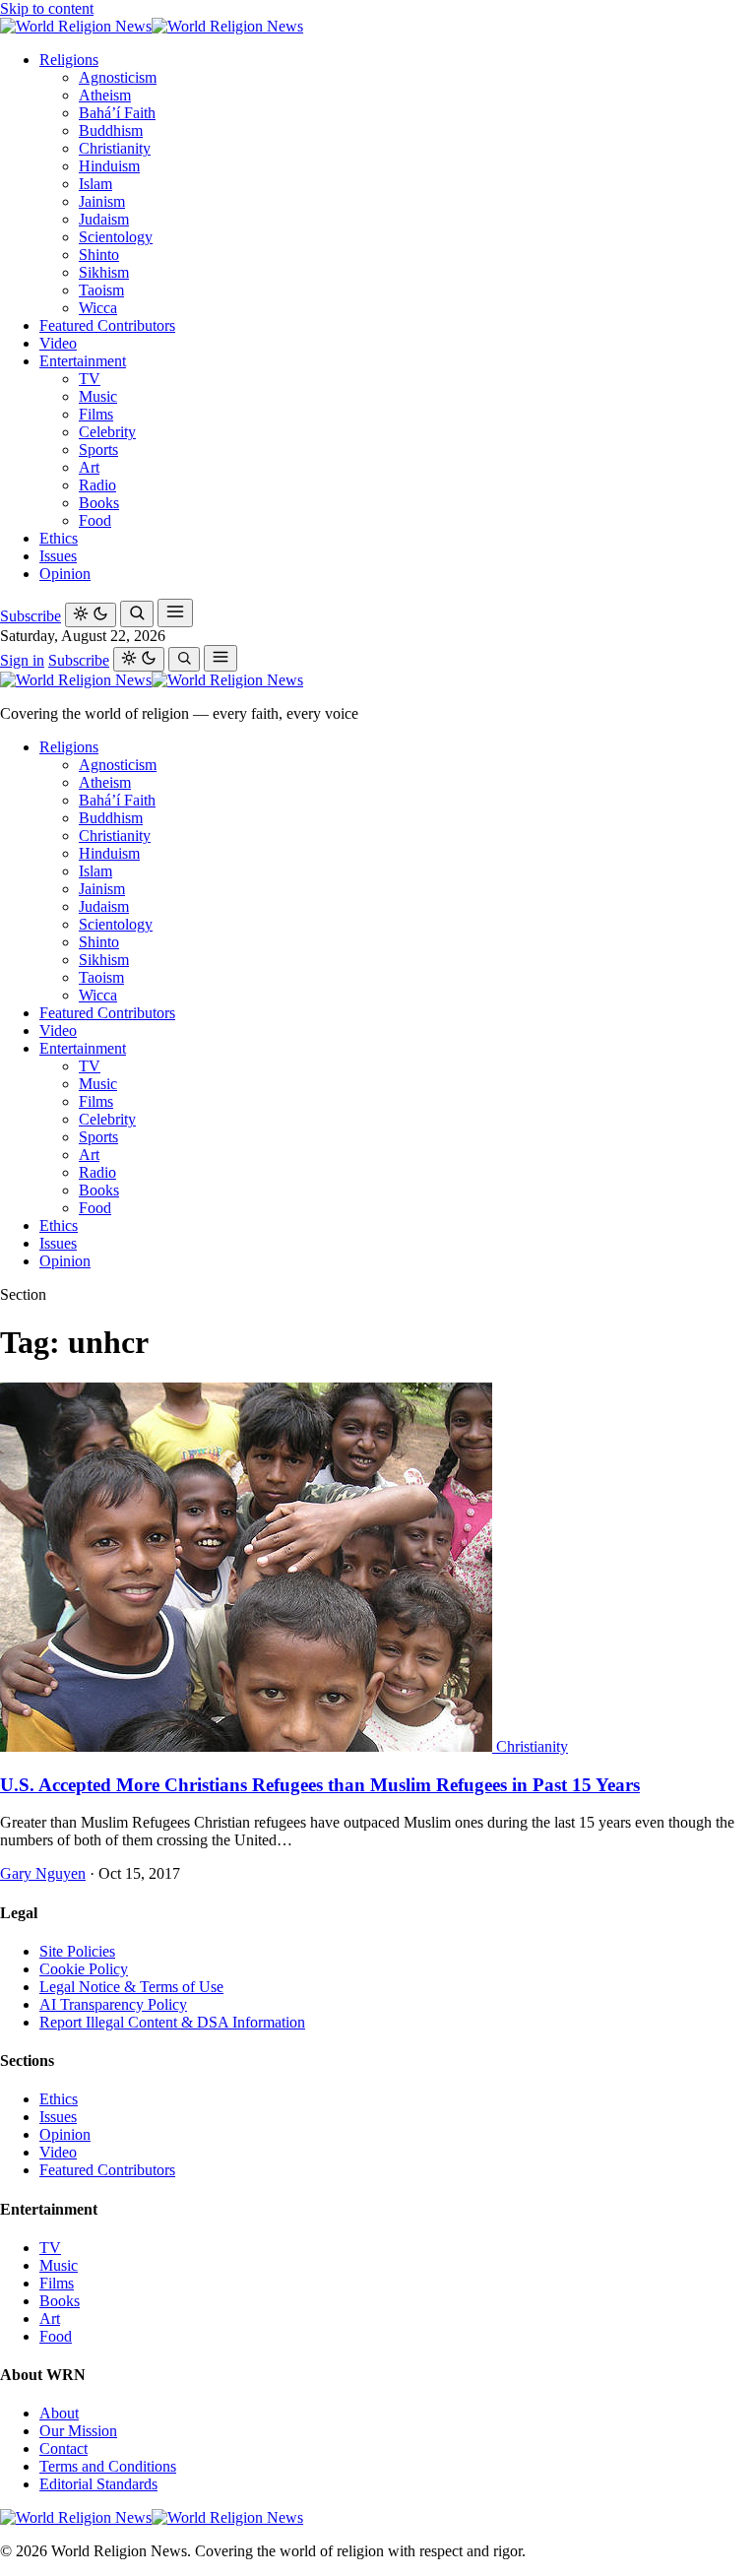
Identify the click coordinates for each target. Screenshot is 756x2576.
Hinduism (109, 166)
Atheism (105, 95)
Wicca (98, 308)
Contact (63, 2448)
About (59, 2413)
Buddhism (111, 130)
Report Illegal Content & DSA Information (172, 2022)
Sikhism (104, 272)
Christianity (115, 148)
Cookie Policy (84, 1969)
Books (99, 503)
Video (58, 343)
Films (96, 414)
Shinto (99, 255)
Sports (98, 450)
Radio (97, 485)
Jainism (102, 201)
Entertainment (83, 361)
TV (90, 379)
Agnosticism (118, 77)
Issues (58, 556)
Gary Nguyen (43, 1873)
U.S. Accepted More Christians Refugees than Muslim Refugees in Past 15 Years (320, 1785)
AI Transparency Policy (113, 2004)
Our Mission (78, 2431)
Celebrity (107, 432)
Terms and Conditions (108, 2466)
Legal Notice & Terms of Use (131, 1987)
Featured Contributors (107, 325)
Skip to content (47, 8)
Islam (95, 184)
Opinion (65, 574)
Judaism (104, 219)
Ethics (59, 538)
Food (95, 520)
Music (98, 396)
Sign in (22, 660)
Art (89, 467)
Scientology (116, 237)
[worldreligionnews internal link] (152, 26)
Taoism (101, 290)
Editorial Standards (98, 2484)
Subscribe (31, 616)
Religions (69, 60)
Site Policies (77, 1951)
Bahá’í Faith (117, 113)
